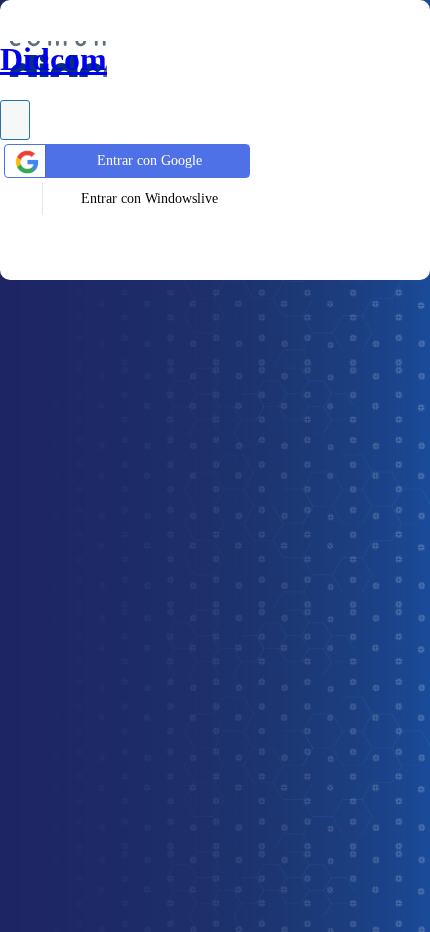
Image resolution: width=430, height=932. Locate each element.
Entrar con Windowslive (149, 198)
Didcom (53, 59)
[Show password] (15, 120)
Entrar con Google (149, 160)
